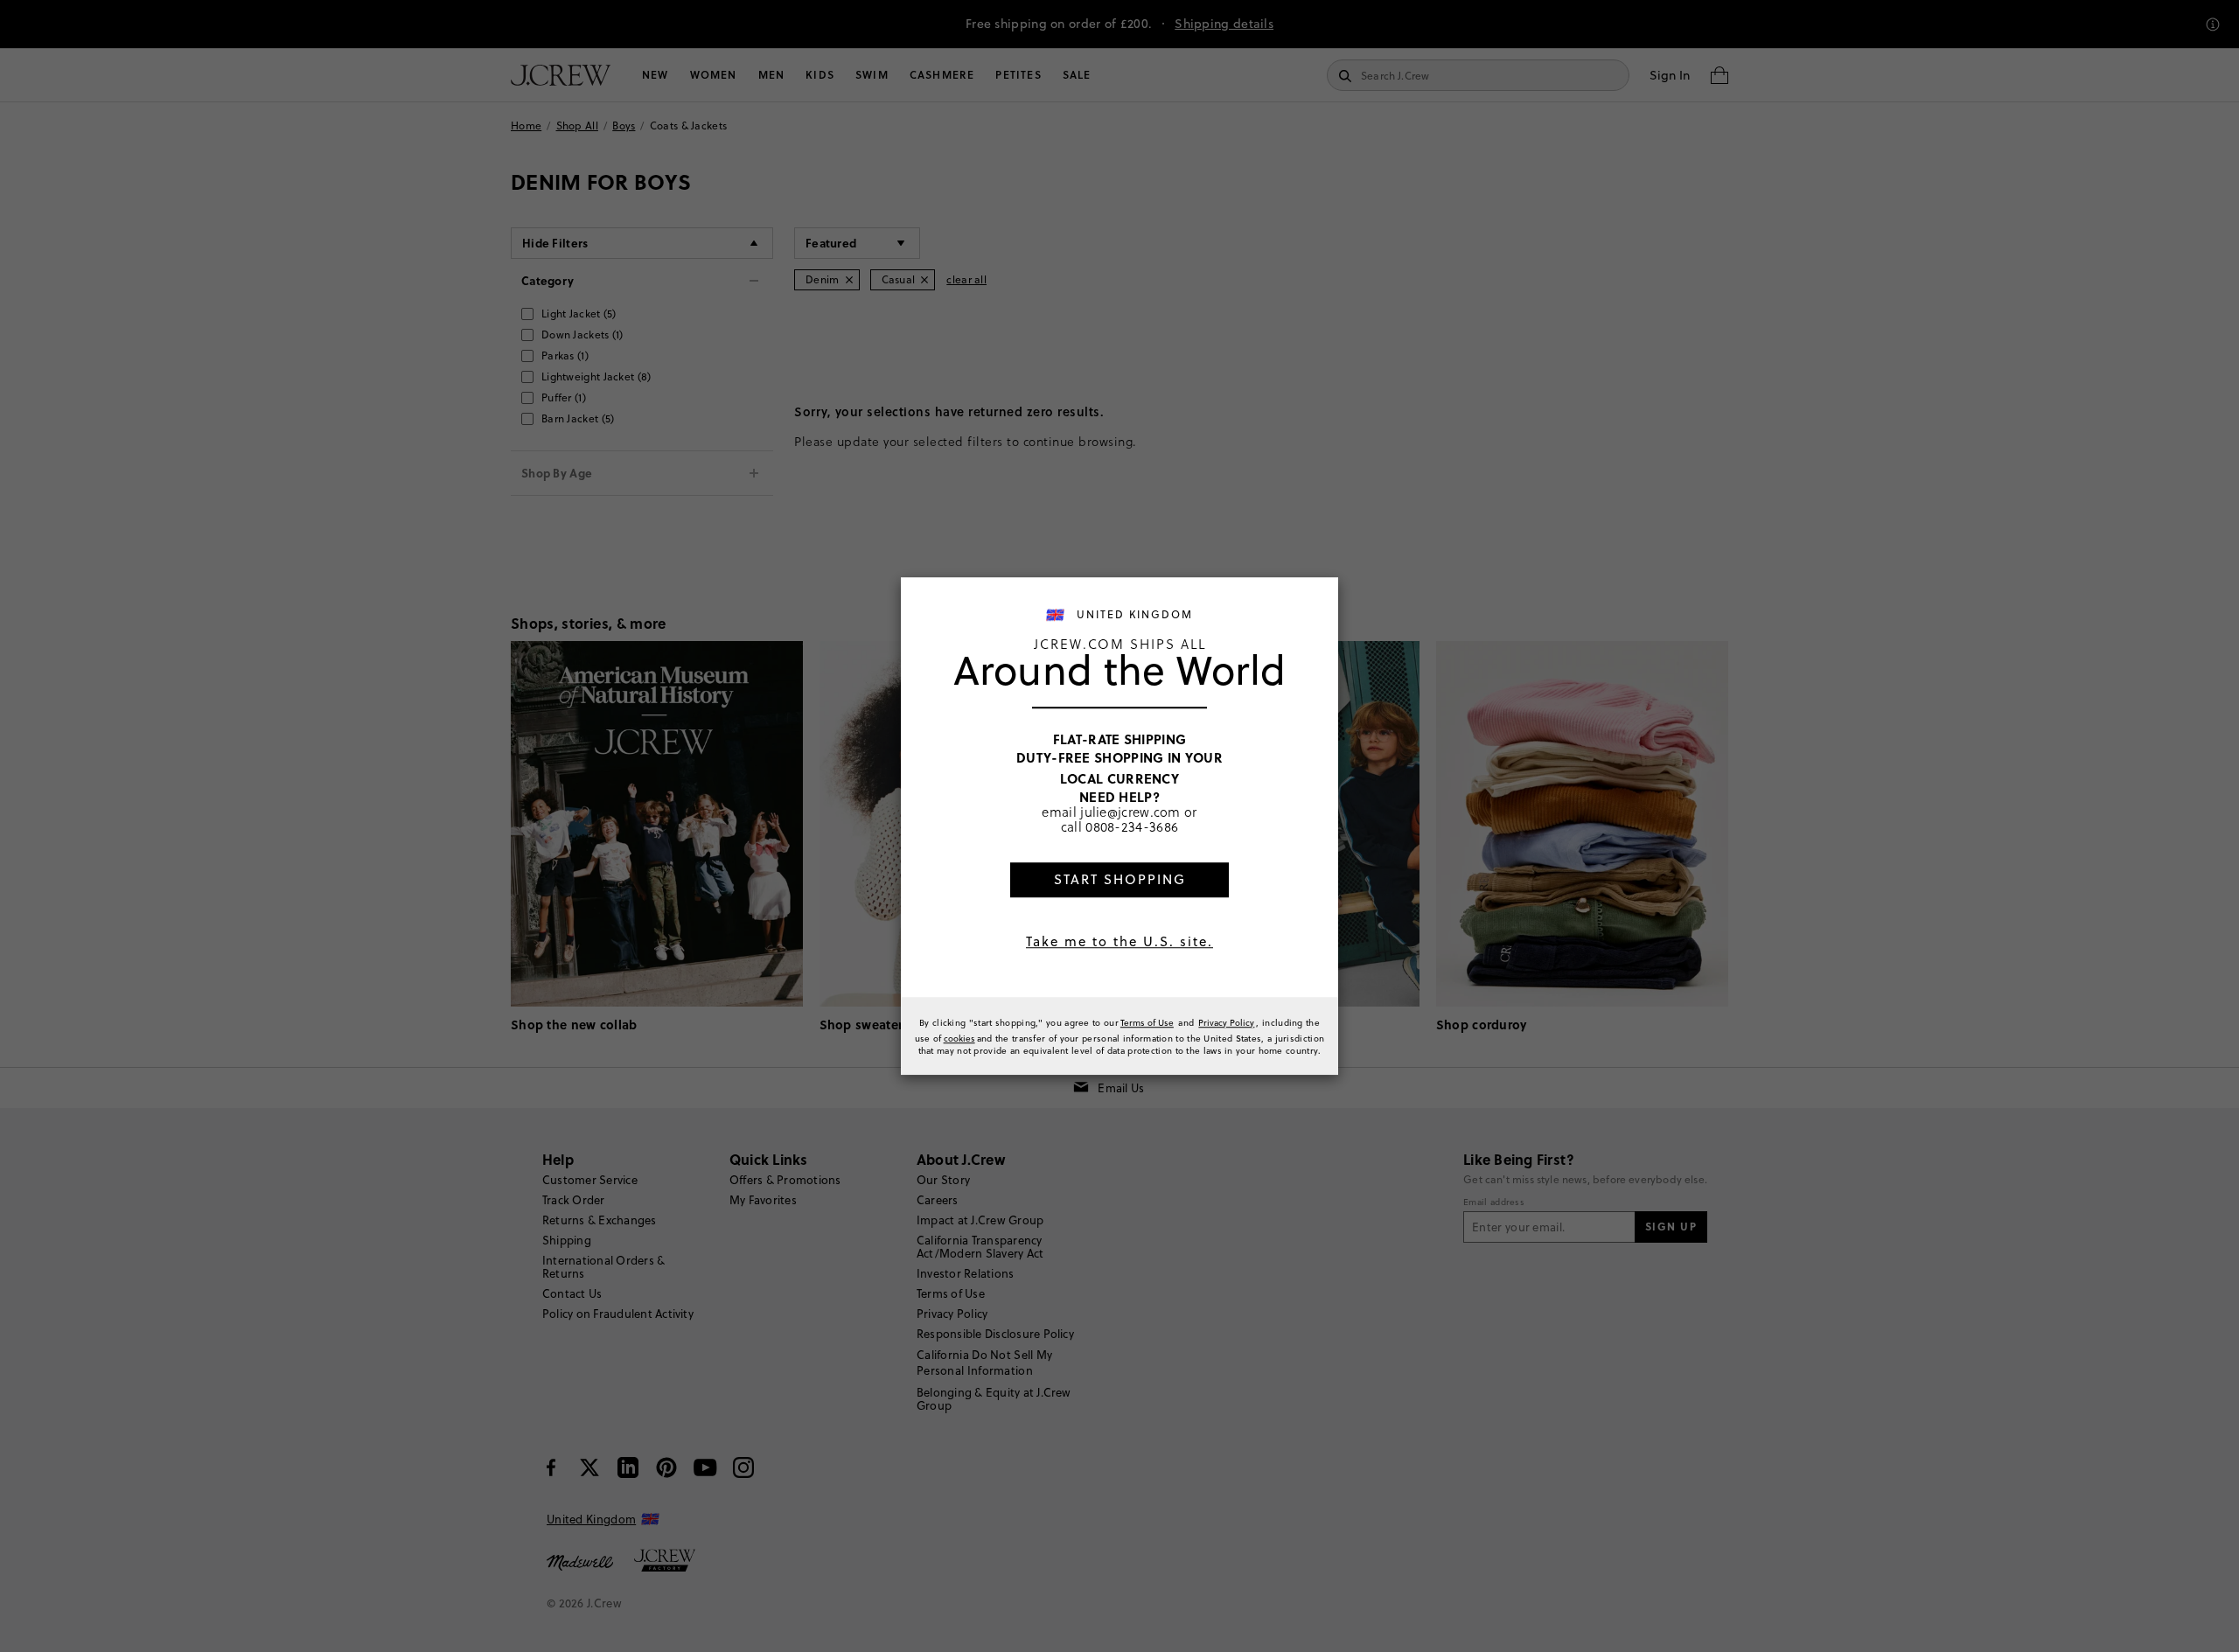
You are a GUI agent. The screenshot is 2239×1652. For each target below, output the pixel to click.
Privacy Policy (1226, 1022)
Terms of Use (1147, 1022)
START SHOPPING (1120, 879)
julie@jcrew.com (1130, 812)
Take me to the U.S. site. (1119, 941)
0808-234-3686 (1132, 827)
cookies (959, 1038)
